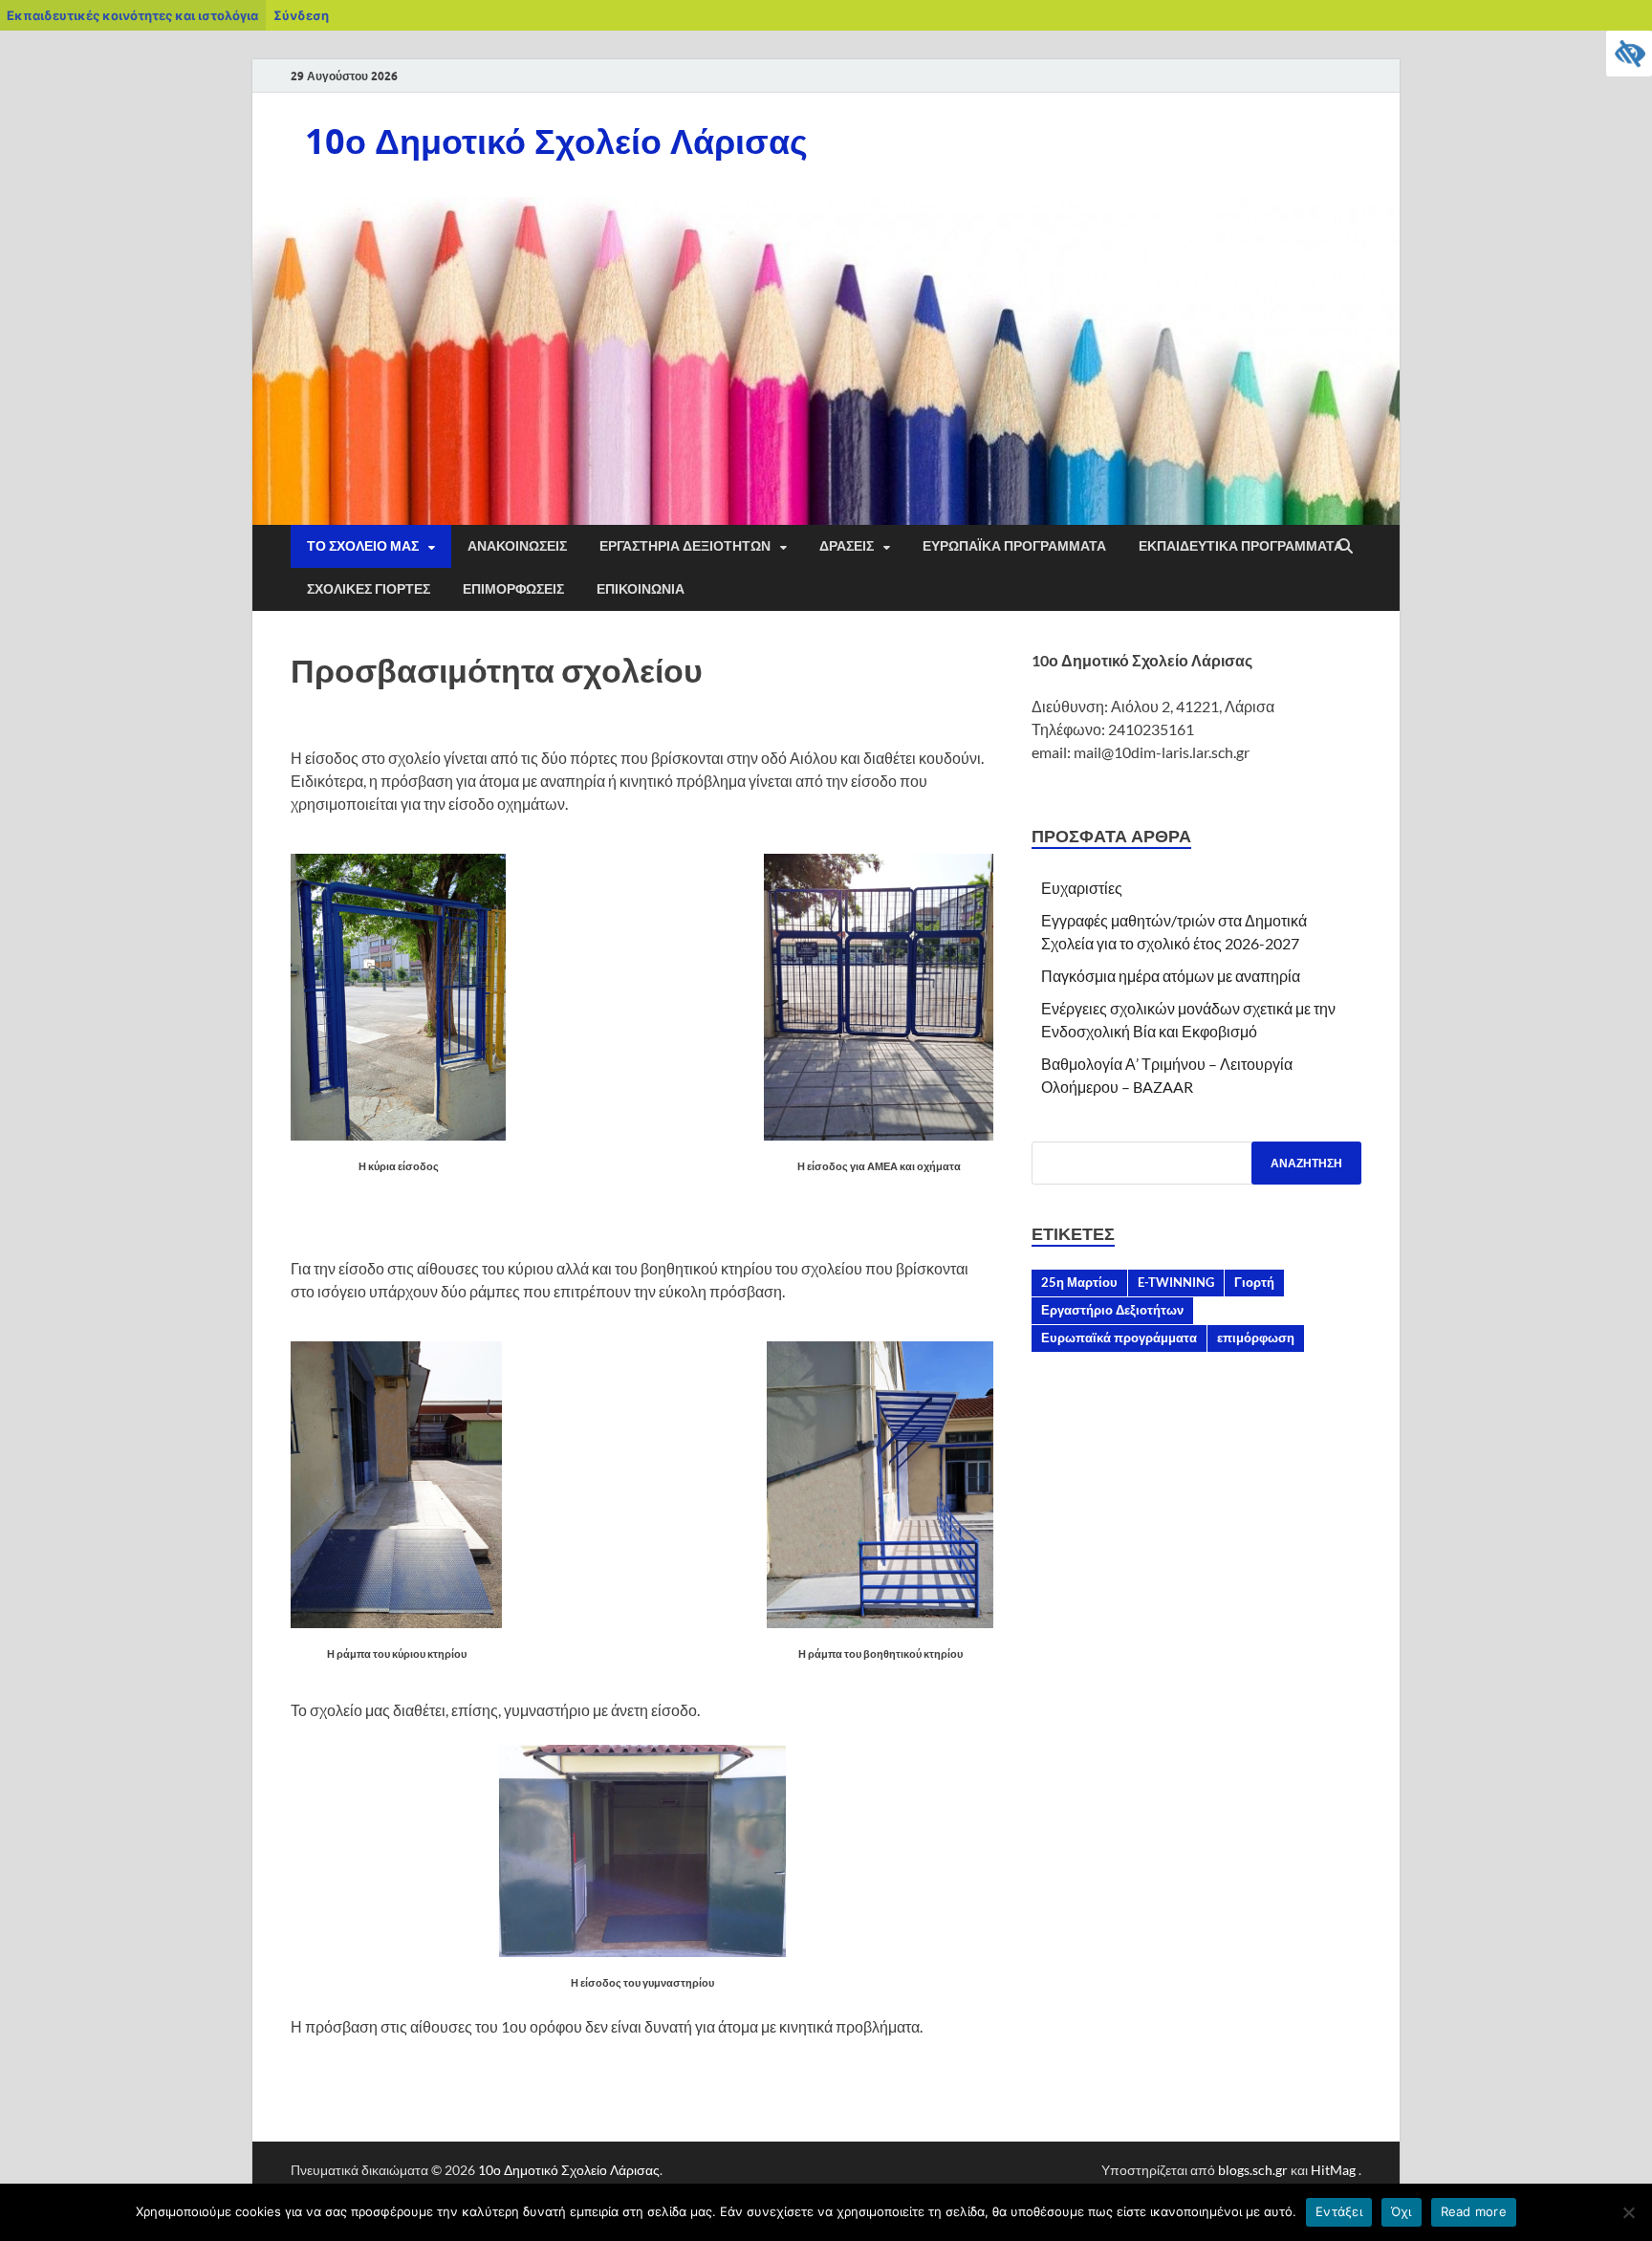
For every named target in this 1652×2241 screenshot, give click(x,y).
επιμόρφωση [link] (1256, 1338)
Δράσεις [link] (847, 546)
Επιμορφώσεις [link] (513, 589)
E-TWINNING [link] (1176, 1282)
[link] (1629, 54)
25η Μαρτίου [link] (1079, 1282)
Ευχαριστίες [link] (1082, 888)
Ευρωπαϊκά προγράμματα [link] (1119, 1338)
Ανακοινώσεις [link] (517, 546)
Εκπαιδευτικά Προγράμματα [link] (1241, 546)
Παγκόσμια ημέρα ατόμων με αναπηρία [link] (1171, 976)
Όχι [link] (1402, 2211)
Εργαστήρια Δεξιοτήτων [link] (685, 546)
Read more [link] (1474, 2211)
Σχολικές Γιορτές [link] (369, 589)
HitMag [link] (1333, 2170)
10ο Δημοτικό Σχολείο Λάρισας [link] (556, 141)
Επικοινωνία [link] (641, 589)
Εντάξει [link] (1339, 2211)
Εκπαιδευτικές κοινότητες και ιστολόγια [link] (132, 15)
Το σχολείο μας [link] (363, 546)
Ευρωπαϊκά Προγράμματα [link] (1014, 546)
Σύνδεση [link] (301, 15)
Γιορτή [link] (1254, 1282)
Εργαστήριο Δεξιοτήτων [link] (1112, 1310)
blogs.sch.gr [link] (1253, 2170)
